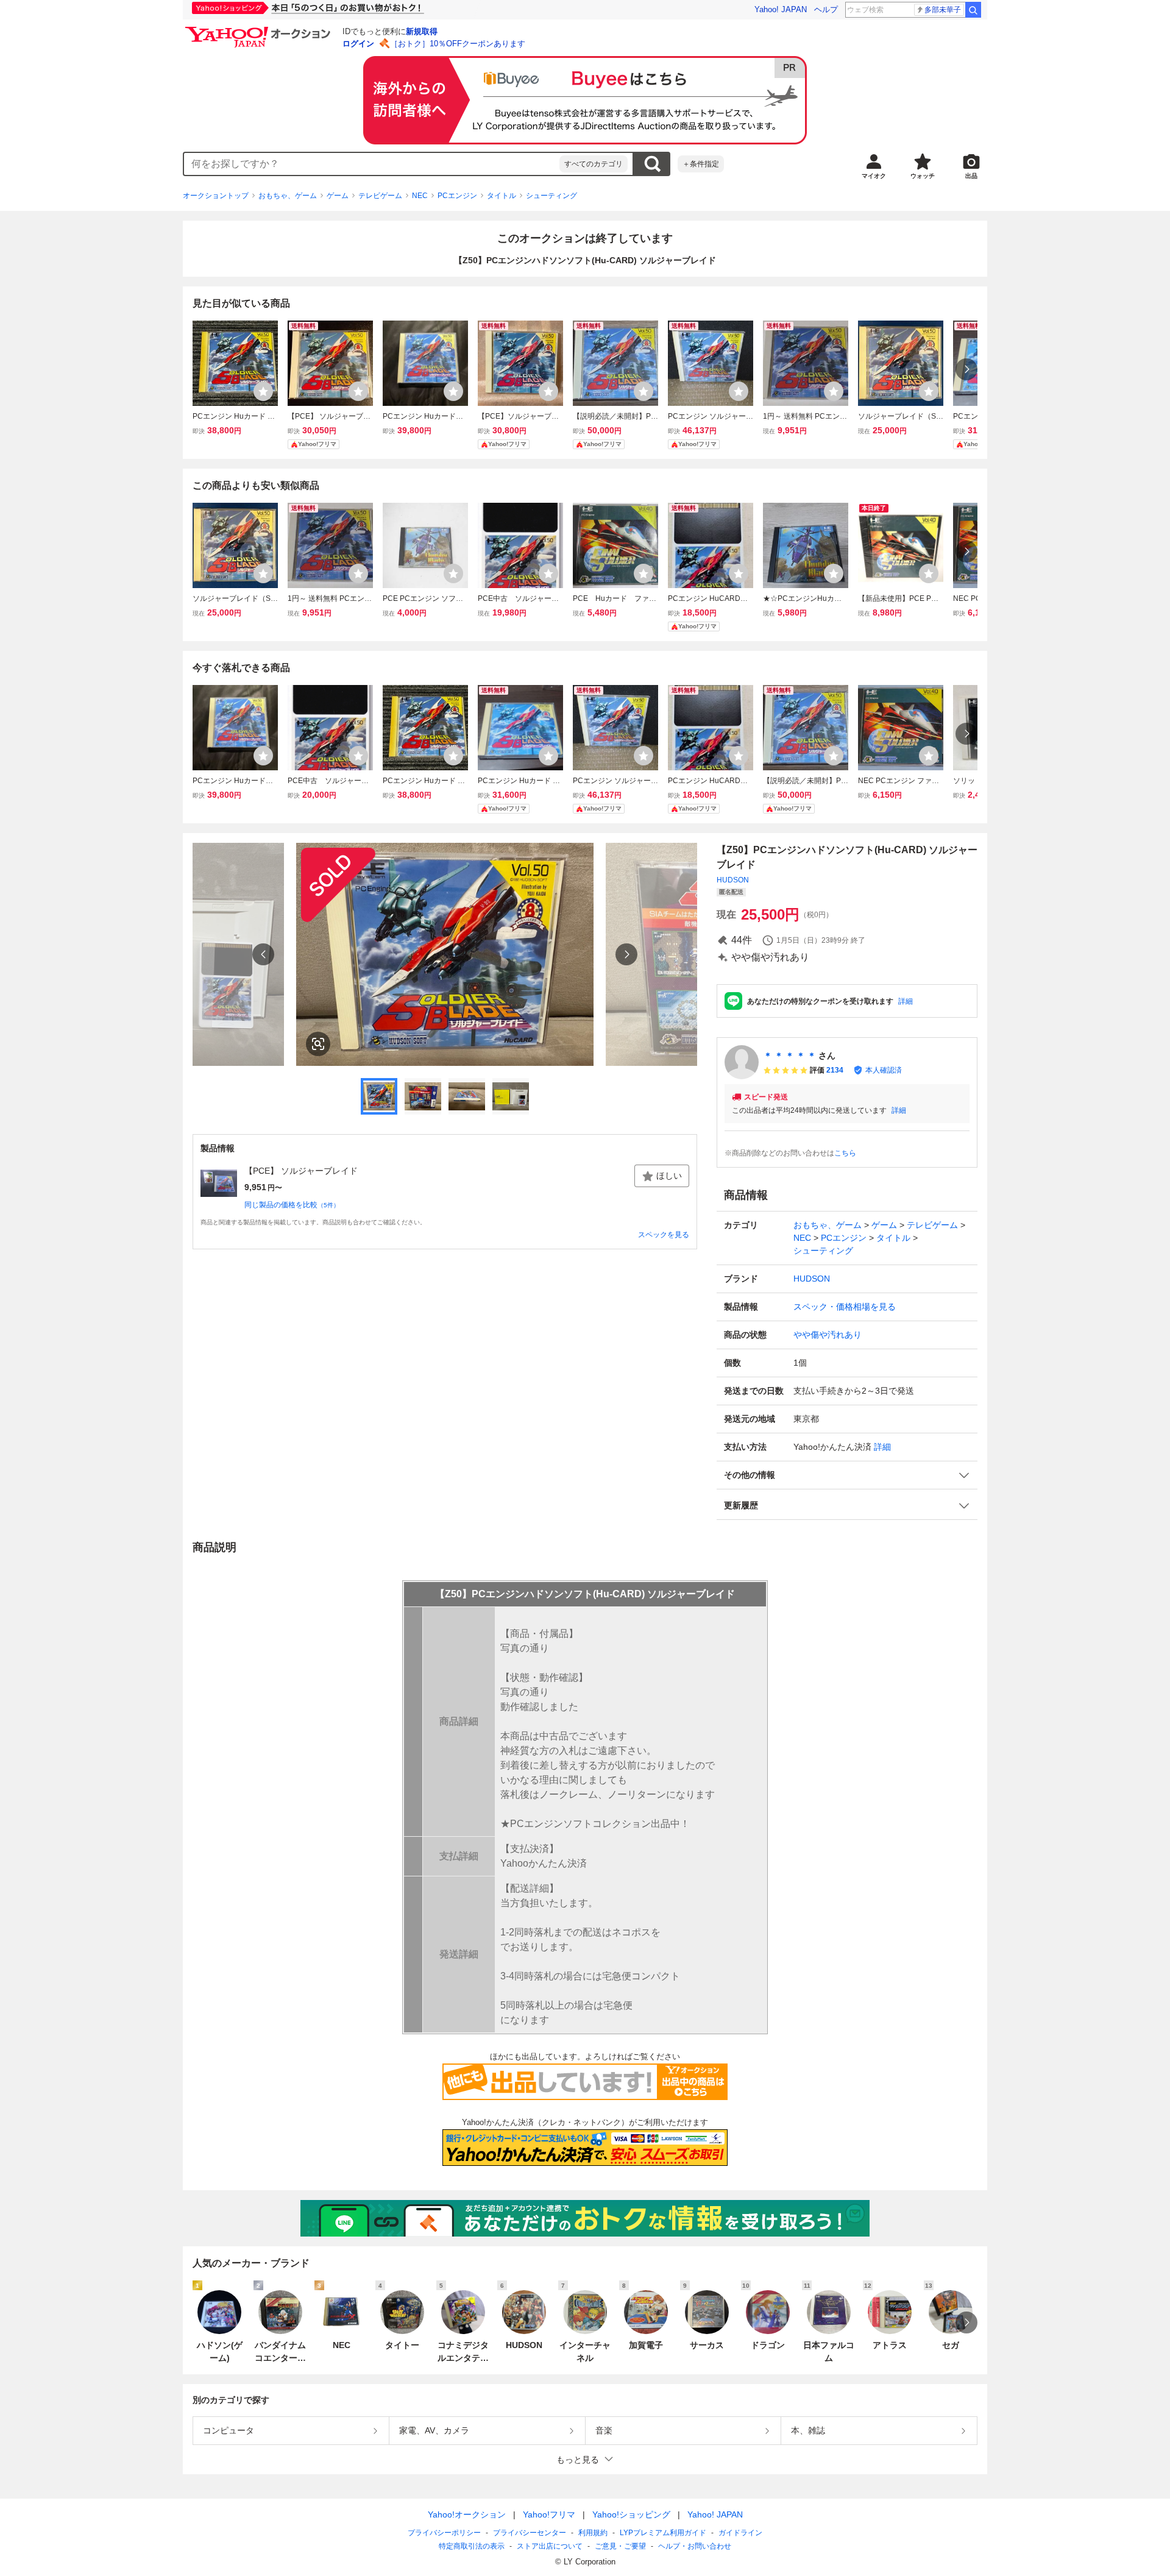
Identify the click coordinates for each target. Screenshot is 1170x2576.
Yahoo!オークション (467, 2514)
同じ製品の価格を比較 (292, 1205)
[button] (847, 1475)
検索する (652, 164)
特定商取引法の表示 (472, 2546)
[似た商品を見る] (318, 1044)
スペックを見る (664, 1235)
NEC (420, 196)
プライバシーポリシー (444, 2533)
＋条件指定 (701, 164)
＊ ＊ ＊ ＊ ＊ (790, 1056)
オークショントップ (216, 196)
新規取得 (422, 31)
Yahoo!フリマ (549, 2514)
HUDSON (733, 880)
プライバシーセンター (530, 2533)
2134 (835, 1070)
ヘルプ (826, 9)
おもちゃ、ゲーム (288, 196)
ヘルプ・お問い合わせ (695, 2546)
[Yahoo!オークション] (260, 30)
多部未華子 (943, 10)
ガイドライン (740, 2533)
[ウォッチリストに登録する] (263, 391)
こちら (845, 1153)
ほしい (669, 1176)
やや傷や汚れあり (828, 1335)
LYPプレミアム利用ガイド (663, 2533)
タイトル (502, 196)
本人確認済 (884, 1070)
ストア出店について (550, 2546)
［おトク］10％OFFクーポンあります (458, 44)
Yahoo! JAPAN (781, 9)
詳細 (906, 1001)
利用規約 (593, 2533)
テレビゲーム (380, 196)
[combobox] (372, 164)
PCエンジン (457, 196)
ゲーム (338, 196)
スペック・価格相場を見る (845, 1307)
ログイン (358, 44)
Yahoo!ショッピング (631, 2514)
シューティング (551, 196)
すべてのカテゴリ (594, 164)
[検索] (973, 10)
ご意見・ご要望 (620, 2546)
